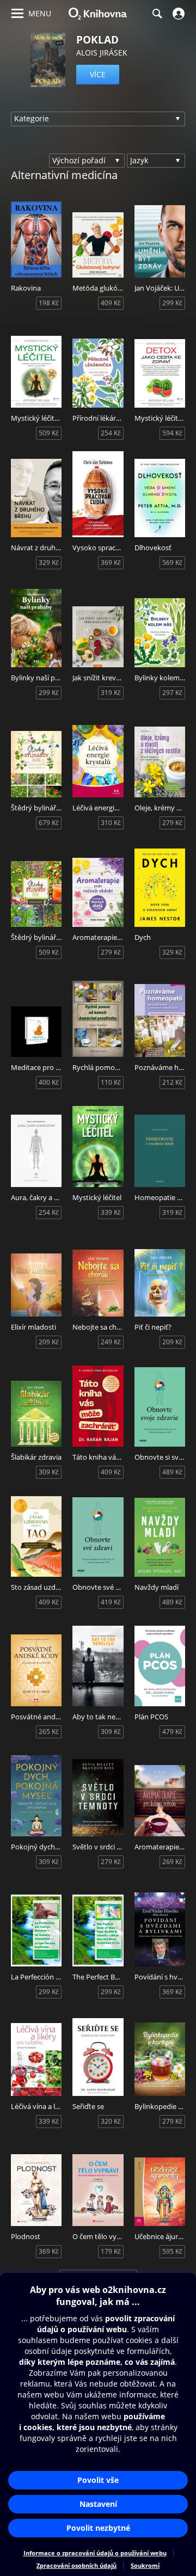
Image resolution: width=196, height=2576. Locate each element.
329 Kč (49, 562)
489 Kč (172, 1472)
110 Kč (111, 1082)
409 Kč (111, 303)
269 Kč (172, 1862)
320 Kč (111, 2121)
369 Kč (111, 562)
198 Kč (49, 303)
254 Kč (111, 433)
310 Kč (111, 823)
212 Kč (172, 1082)
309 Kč (49, 1472)
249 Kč (111, 1342)
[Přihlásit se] (177, 14)
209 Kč (49, 1342)
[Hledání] (157, 14)
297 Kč (172, 693)
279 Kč (172, 823)
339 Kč (111, 1212)
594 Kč (172, 433)
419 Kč (111, 1602)
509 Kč (49, 433)
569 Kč (172, 562)
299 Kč (172, 303)
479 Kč (172, 1732)
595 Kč (172, 2251)
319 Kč (111, 693)
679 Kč (49, 823)
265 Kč (49, 1732)
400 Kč (49, 1082)
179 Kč (111, 2251)
